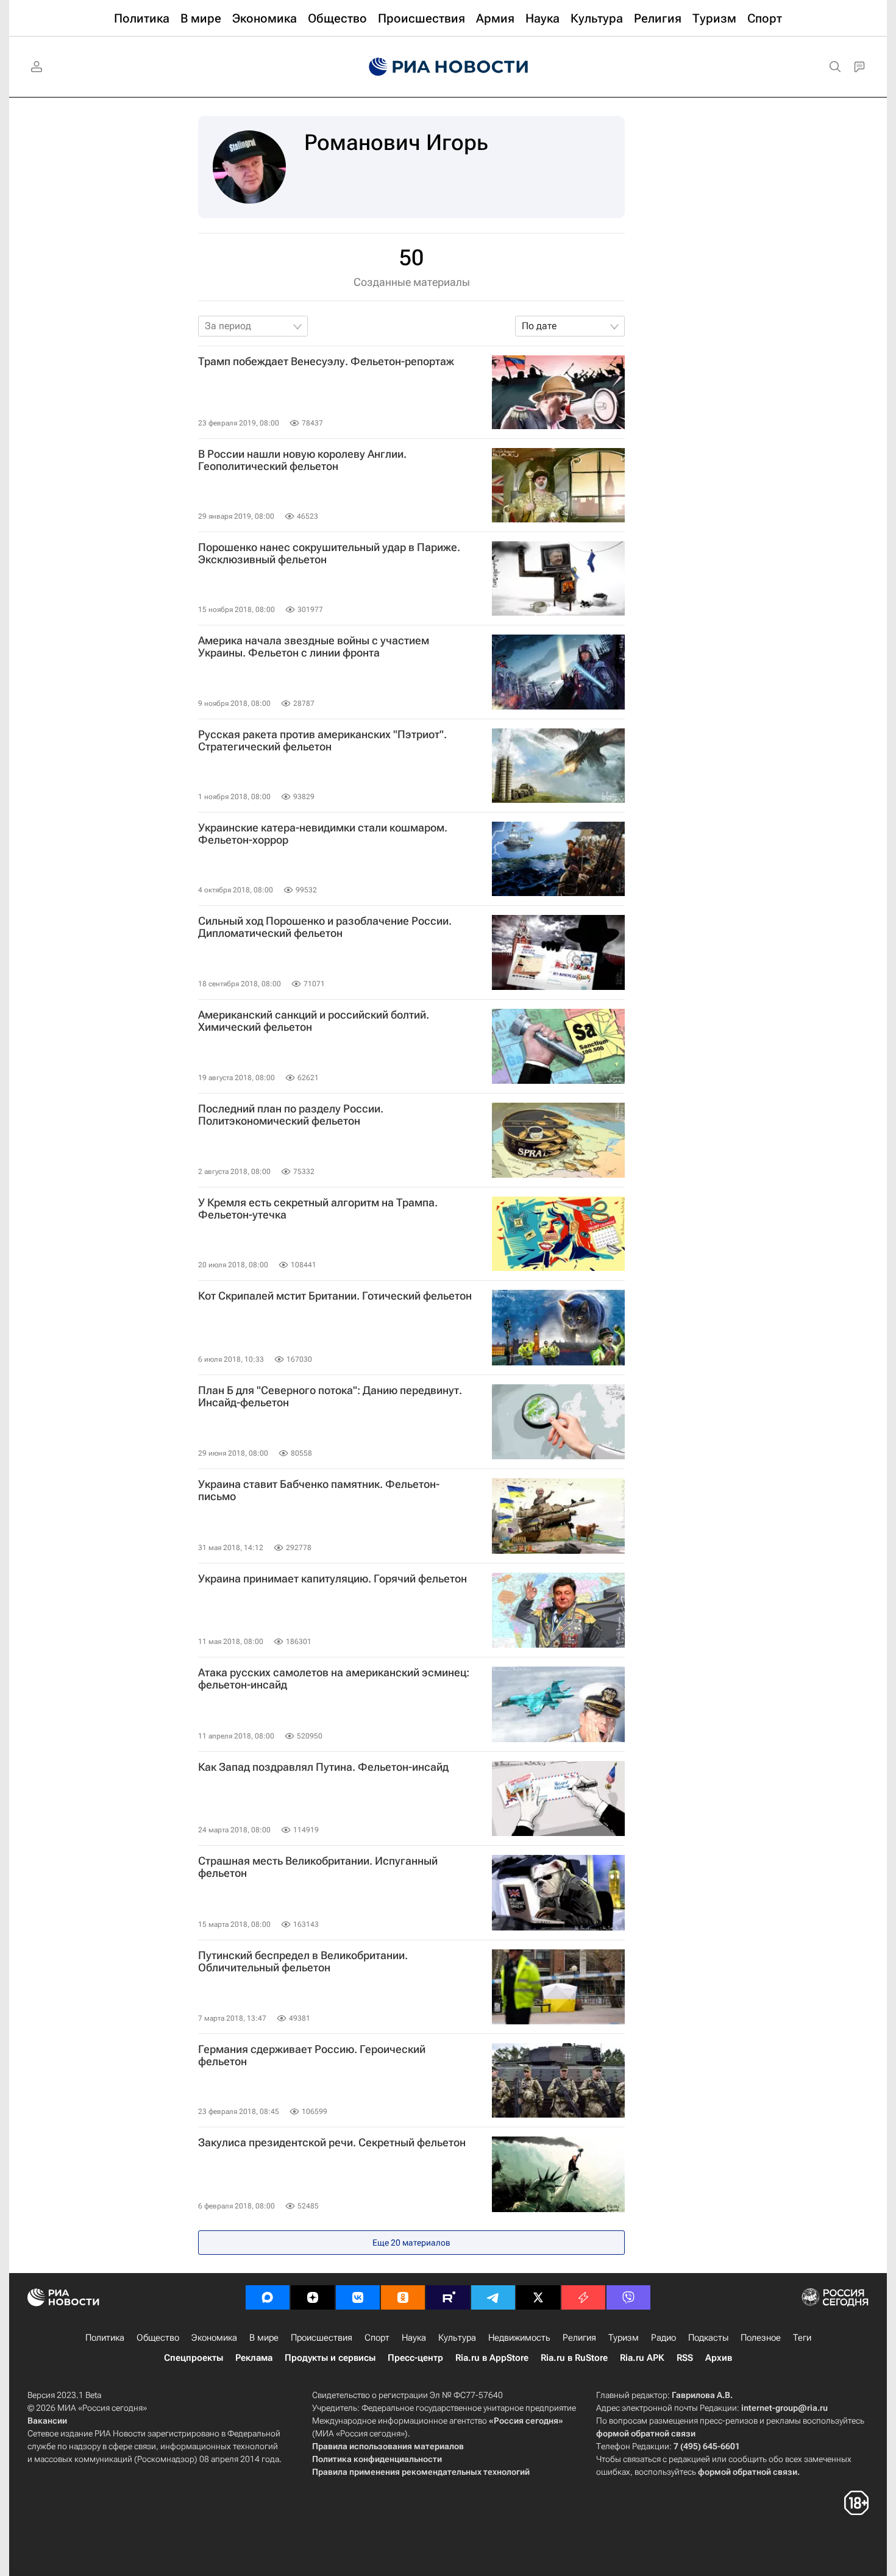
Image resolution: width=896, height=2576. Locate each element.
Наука (414, 2338)
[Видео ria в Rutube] (448, 2297)
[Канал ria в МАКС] (268, 2297)
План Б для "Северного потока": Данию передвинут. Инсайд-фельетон (330, 1397)
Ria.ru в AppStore (492, 2358)
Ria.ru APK (642, 2358)
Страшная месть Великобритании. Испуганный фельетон (318, 1867)
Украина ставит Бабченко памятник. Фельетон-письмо (319, 1490)
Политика (105, 2338)
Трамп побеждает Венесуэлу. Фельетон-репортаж (326, 361)
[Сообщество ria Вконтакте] (358, 2297)
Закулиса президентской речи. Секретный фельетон (332, 2143)
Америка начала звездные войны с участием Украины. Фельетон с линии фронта (314, 647)
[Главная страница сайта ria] (448, 67)
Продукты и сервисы (330, 2358)
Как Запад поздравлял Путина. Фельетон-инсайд (323, 1767)
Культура (457, 2338)
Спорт (377, 2338)
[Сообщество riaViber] (628, 2297)
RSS (685, 2358)
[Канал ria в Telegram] (493, 2297)
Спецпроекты (194, 2358)
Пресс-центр (415, 2358)
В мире (264, 2338)
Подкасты (708, 2338)
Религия (579, 2338)
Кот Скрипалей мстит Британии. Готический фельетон (335, 1296)
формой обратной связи (646, 2433)
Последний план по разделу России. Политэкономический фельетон (291, 1115)
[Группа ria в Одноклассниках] (403, 2297)
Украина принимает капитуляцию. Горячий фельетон (332, 1579)
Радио (663, 2338)
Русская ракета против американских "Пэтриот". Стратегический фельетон (322, 741)
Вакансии (47, 2421)
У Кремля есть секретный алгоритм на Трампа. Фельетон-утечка (318, 1209)
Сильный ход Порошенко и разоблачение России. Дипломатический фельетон (325, 927)
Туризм (624, 2338)
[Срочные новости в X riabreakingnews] (583, 2297)
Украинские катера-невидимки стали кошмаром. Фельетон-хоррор (323, 834)
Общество (158, 2338)
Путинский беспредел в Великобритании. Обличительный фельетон (303, 1962)
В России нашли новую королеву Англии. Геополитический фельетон (302, 460)
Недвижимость (519, 2338)
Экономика (214, 2338)
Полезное (761, 2338)
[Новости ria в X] (538, 2297)
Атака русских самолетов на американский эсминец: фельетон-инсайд (334, 1679)
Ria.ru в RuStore (574, 2358)
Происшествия (322, 2338)
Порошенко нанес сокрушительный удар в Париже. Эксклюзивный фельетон (329, 553)
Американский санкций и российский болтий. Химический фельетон (314, 1021)
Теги (802, 2338)
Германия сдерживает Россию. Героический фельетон (312, 2055)
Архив (719, 2358)
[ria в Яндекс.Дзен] (313, 2297)
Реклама (254, 2358)
